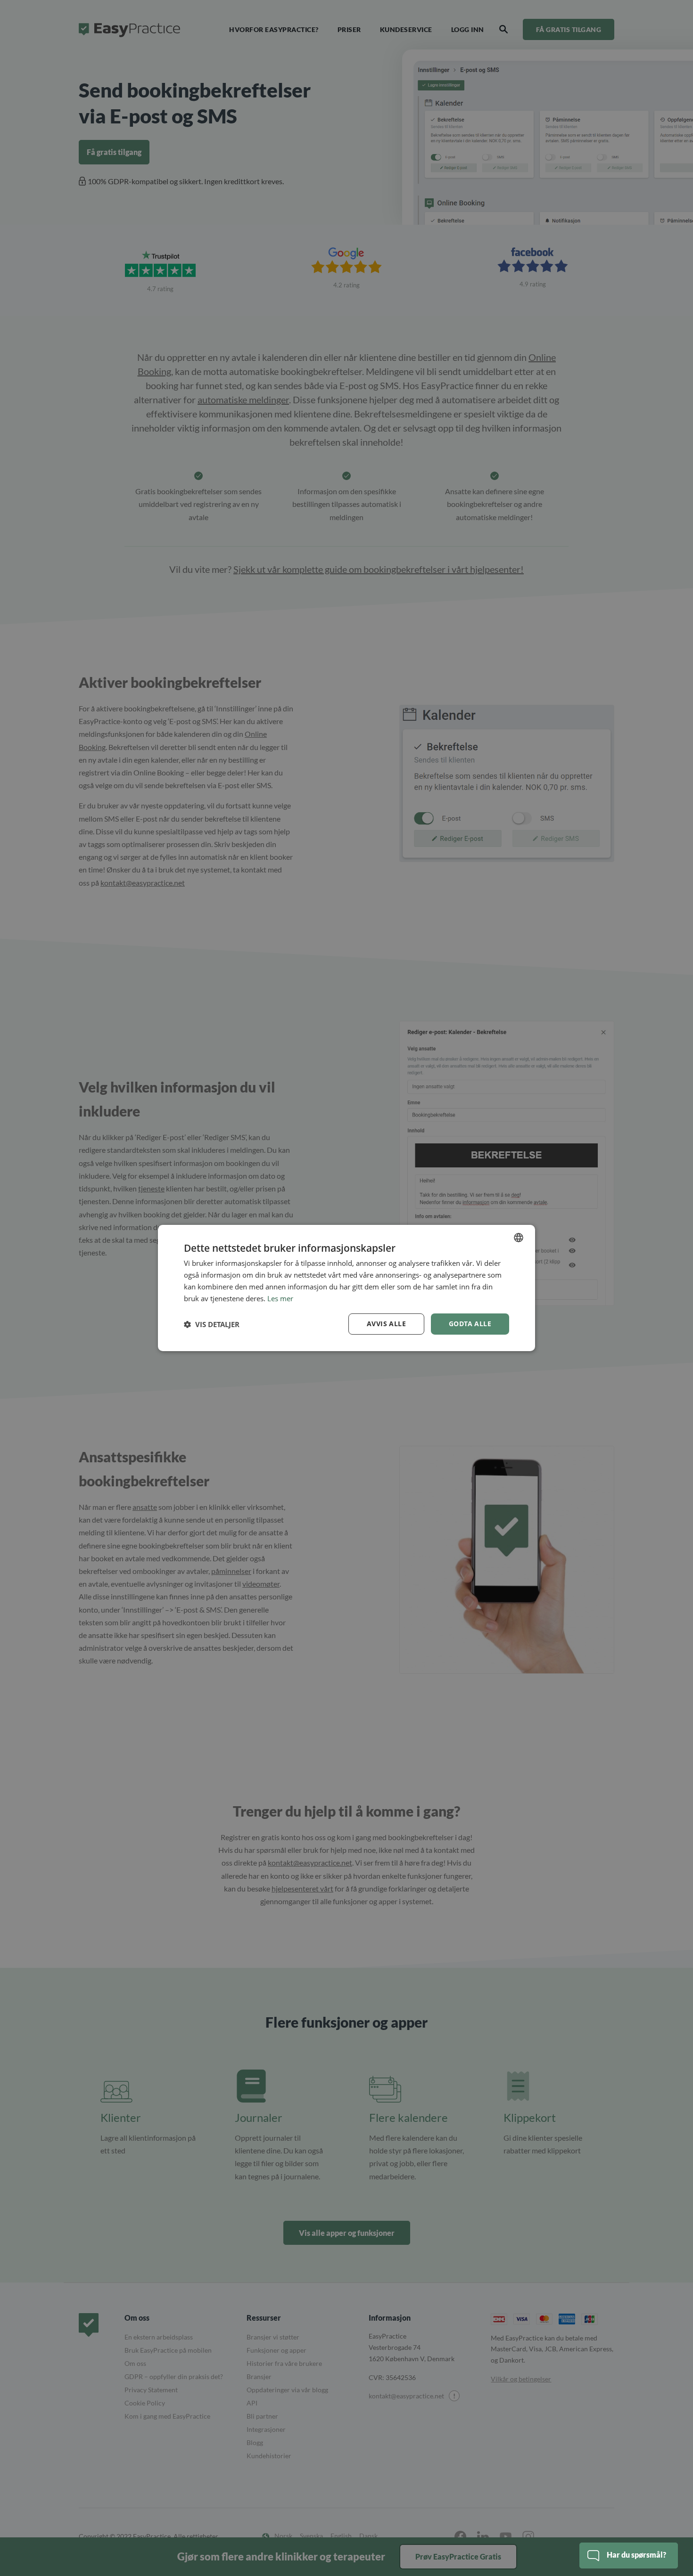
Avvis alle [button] (386, 1324)
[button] (212, 1324)
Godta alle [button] (470, 1324)
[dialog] (346, 1288)
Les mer (280, 1298)
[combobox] (519, 1238)
